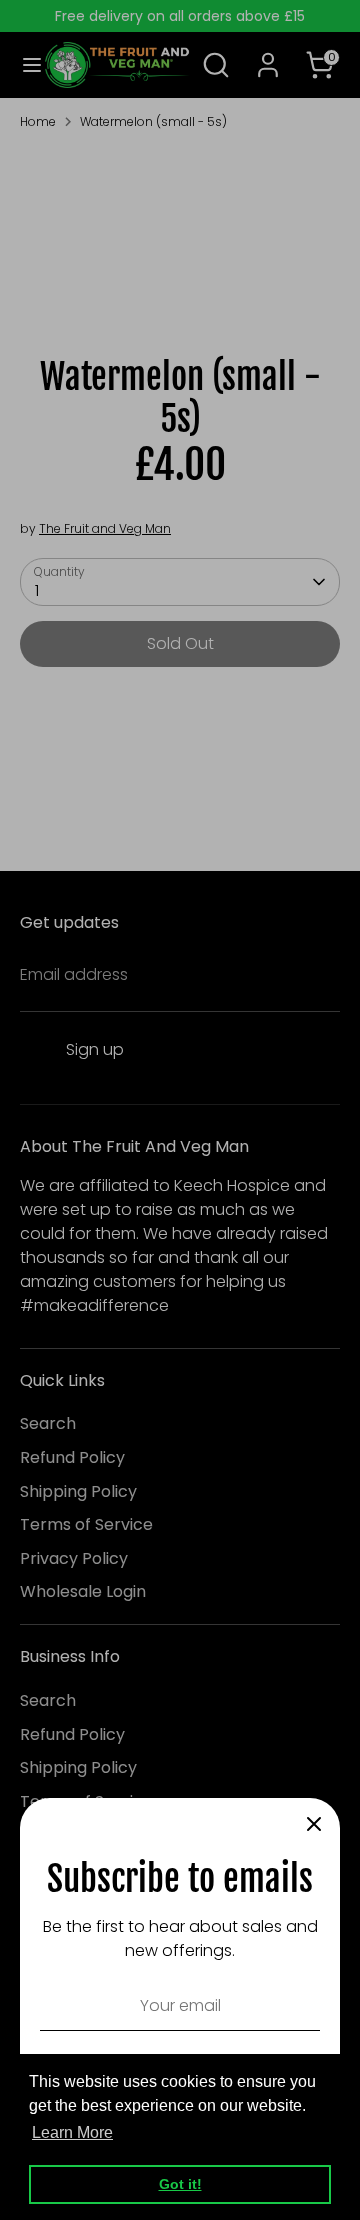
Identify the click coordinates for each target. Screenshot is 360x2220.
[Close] (314, 1824)
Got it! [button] (180, 2184)
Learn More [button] (72, 2132)
